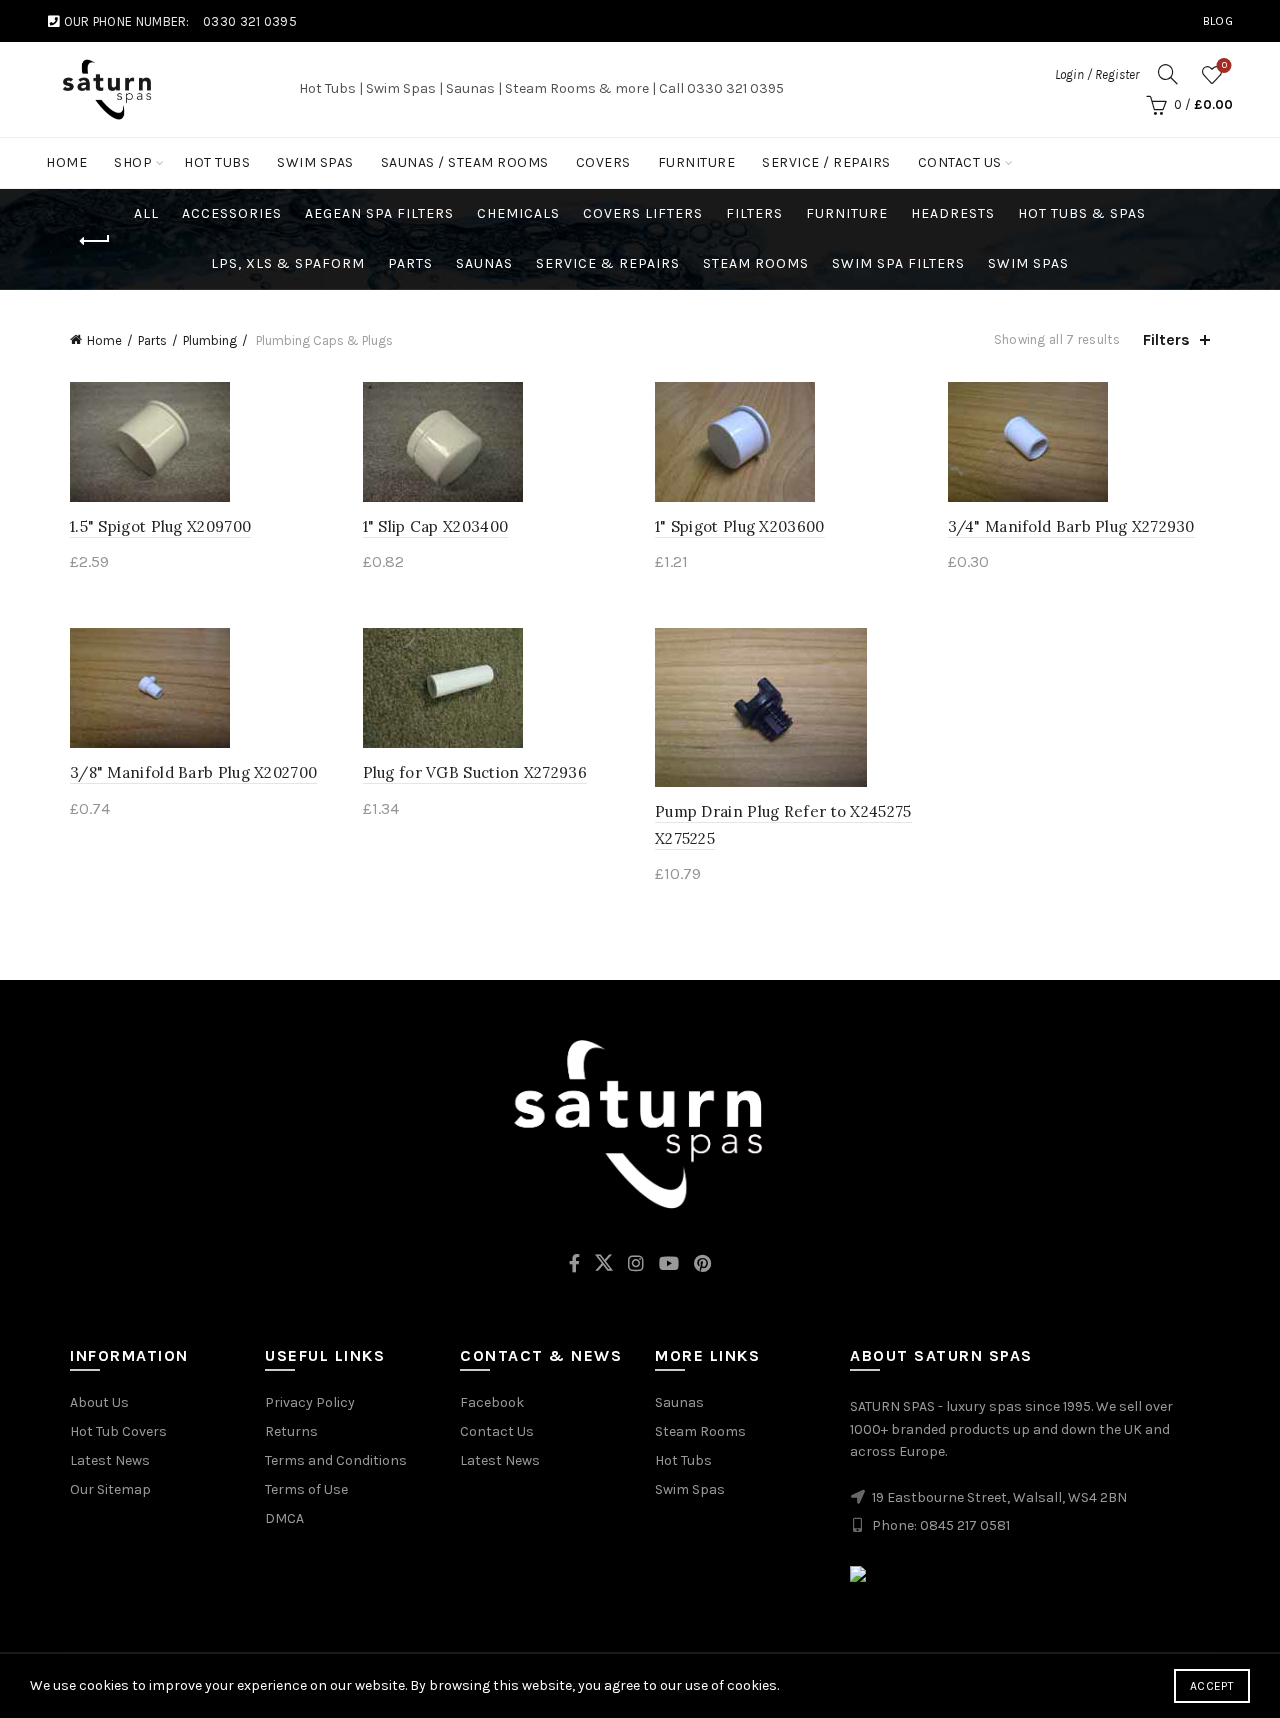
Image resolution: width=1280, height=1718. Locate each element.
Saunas (484, 263)
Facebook (492, 1402)
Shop (133, 162)
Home (66, 162)
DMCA (284, 1518)
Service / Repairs (826, 162)
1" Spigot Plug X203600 (740, 526)
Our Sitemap (110, 1489)
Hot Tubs (217, 162)
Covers (603, 162)
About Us (99, 1402)
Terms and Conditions (336, 1460)
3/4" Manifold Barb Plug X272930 (1071, 526)
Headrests (953, 213)
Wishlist (1224, 65)
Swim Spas (315, 162)
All (146, 213)
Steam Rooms (756, 263)
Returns (291, 1431)
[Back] (95, 241)
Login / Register (1097, 74)
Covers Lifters (643, 213)
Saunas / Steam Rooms (465, 162)
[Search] (1168, 74)
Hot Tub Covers (118, 1431)
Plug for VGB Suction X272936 (475, 772)
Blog (1218, 21)
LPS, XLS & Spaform (288, 263)
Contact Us (960, 162)
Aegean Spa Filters (379, 213)
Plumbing (210, 340)
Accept (1212, 1686)
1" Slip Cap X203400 (436, 526)
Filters (754, 213)
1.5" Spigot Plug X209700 (160, 526)
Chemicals (518, 213)
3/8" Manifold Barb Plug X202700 (193, 772)
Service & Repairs (608, 263)
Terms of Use (306, 1489)
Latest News (110, 1460)
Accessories (232, 213)
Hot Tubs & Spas (1082, 213)
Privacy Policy (310, 1402)
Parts (410, 263)
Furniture (697, 162)
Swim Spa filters (898, 263)
